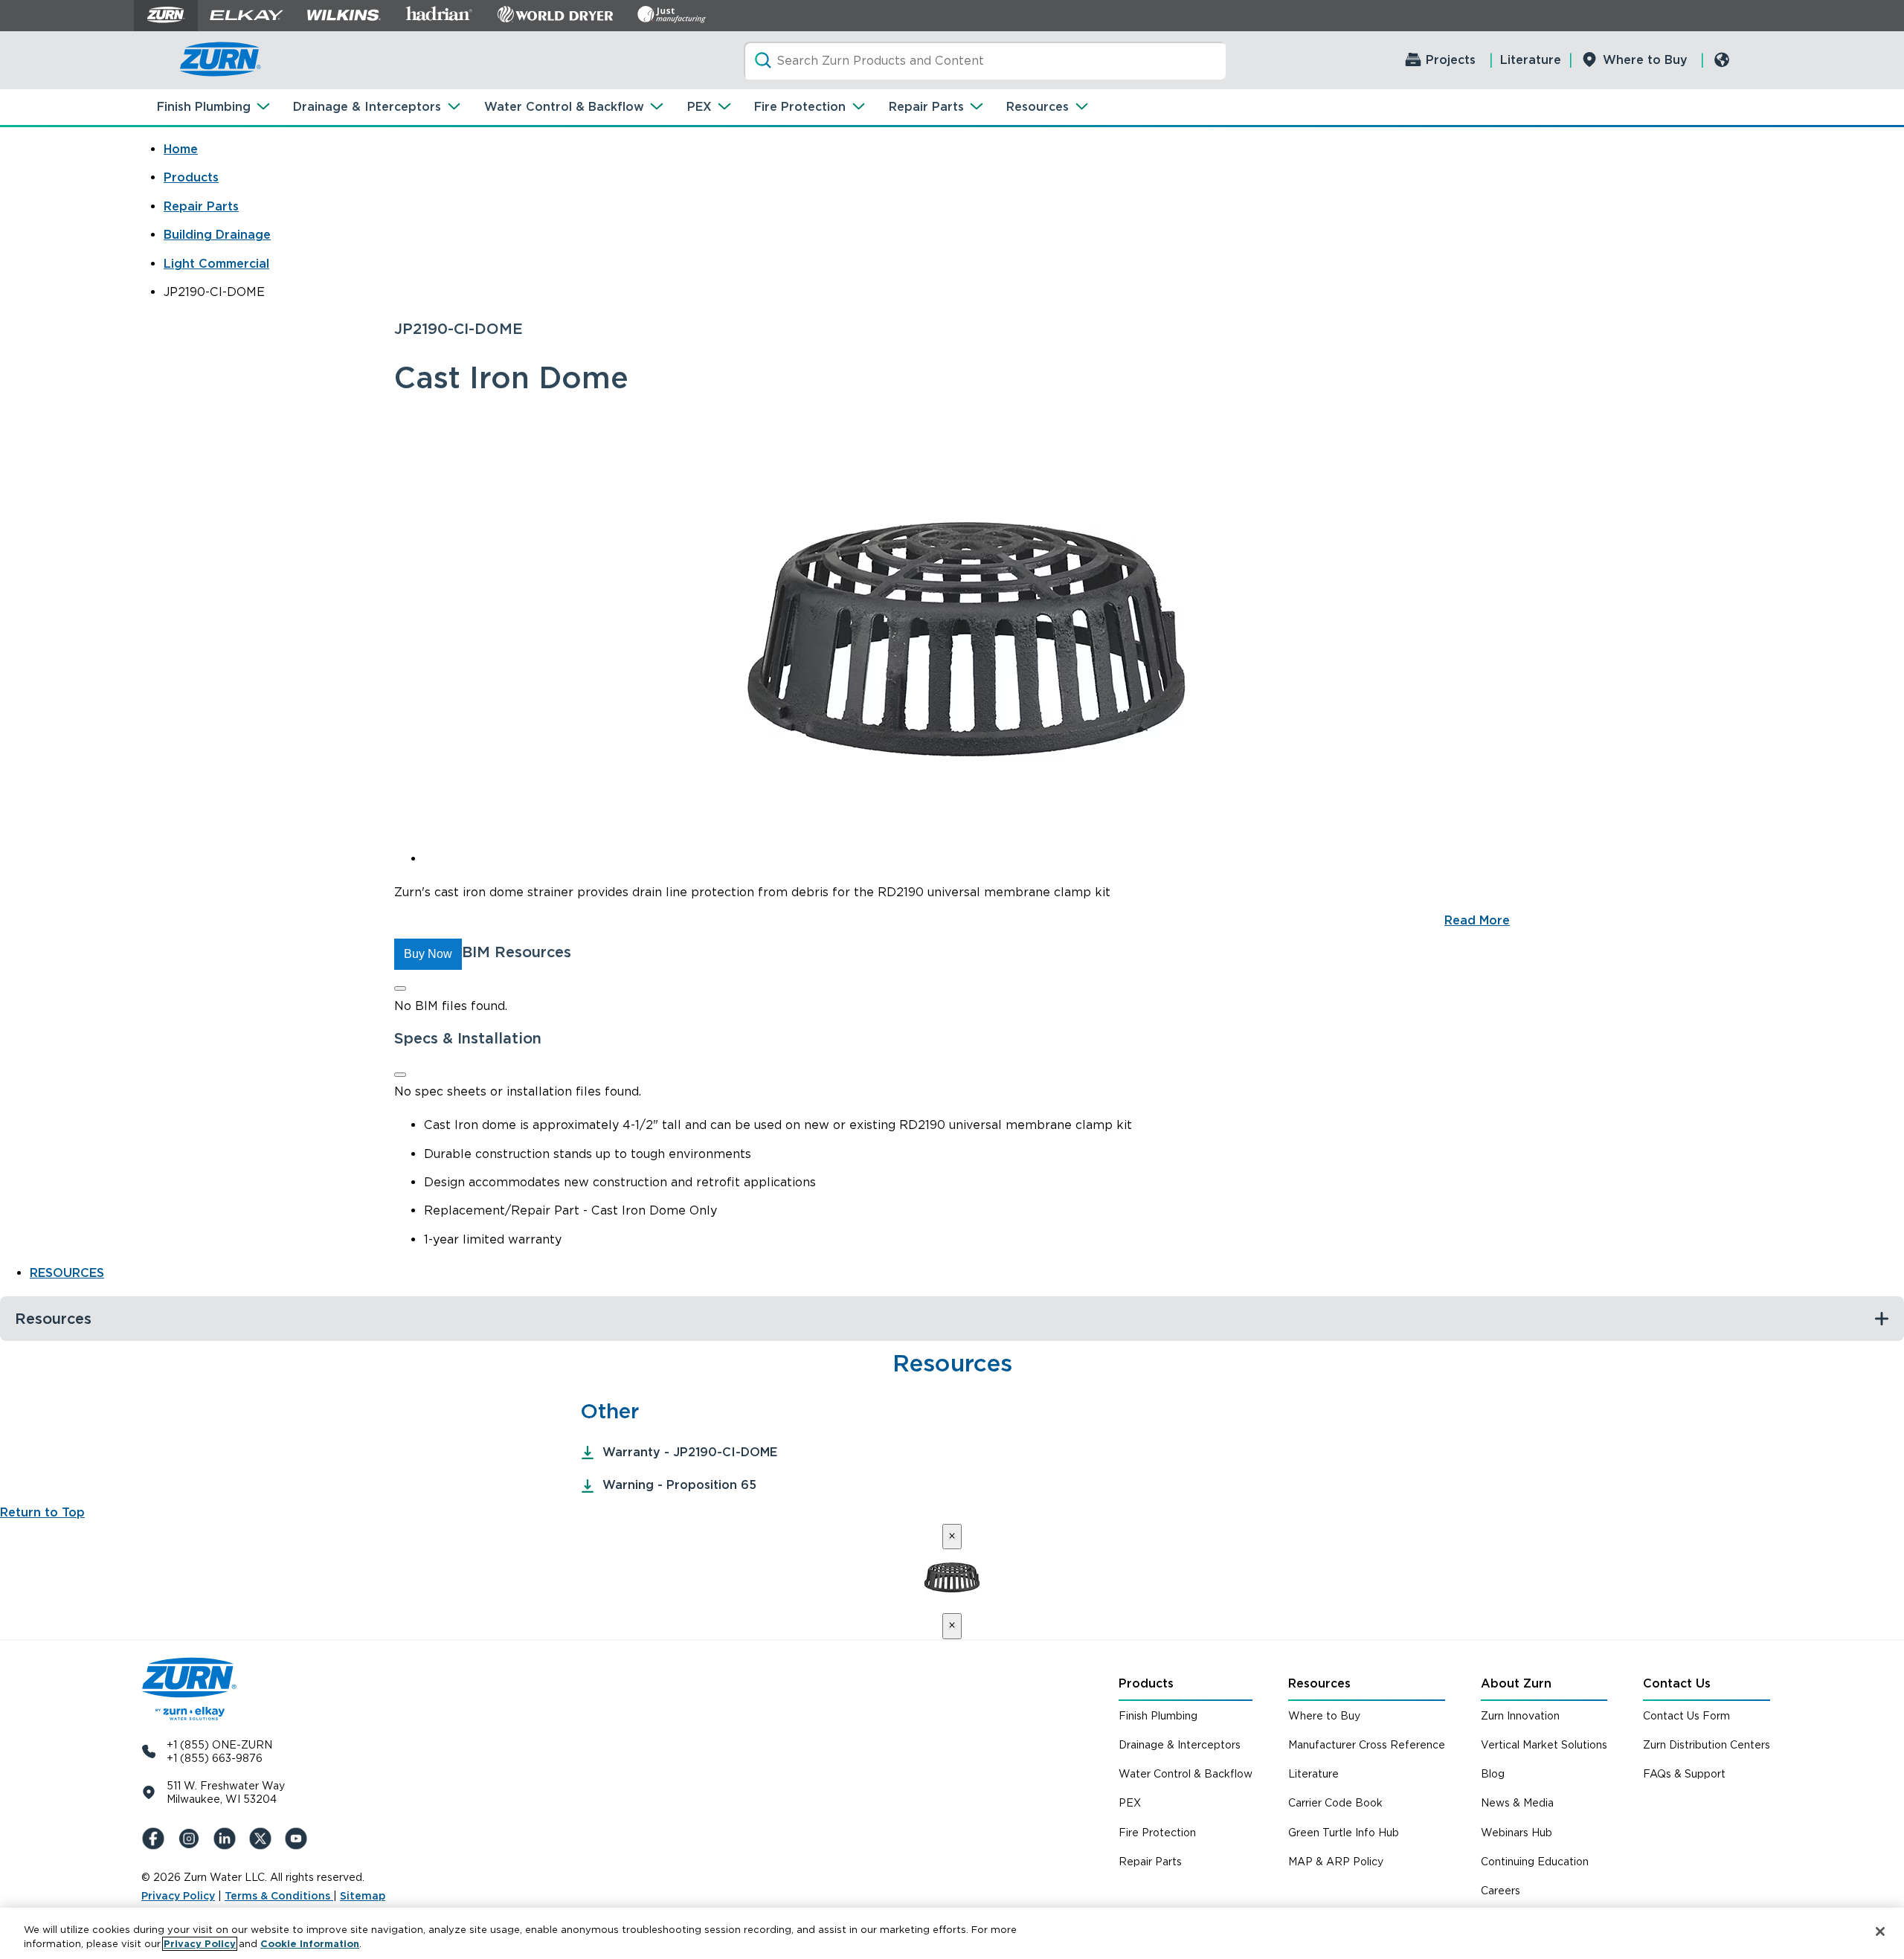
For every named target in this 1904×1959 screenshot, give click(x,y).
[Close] (400, 988)
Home (181, 149)
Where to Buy (1645, 60)
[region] (952, 1933)
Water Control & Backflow (564, 107)
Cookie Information (310, 1944)
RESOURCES (67, 1273)
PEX (699, 107)
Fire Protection (800, 107)
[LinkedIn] (228, 1839)
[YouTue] (299, 1839)
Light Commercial (216, 264)
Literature (1531, 60)
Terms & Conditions (279, 1896)
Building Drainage (217, 235)
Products (191, 177)
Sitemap (363, 1896)
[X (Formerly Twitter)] (263, 1839)
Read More (1477, 920)
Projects (1451, 60)
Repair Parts (926, 107)
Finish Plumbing (204, 107)
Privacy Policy (178, 1896)
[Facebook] (156, 1839)
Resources (1038, 107)
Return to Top (42, 1512)
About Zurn (1516, 1683)
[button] (428, 954)
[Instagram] (192, 1839)
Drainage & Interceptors (367, 107)
